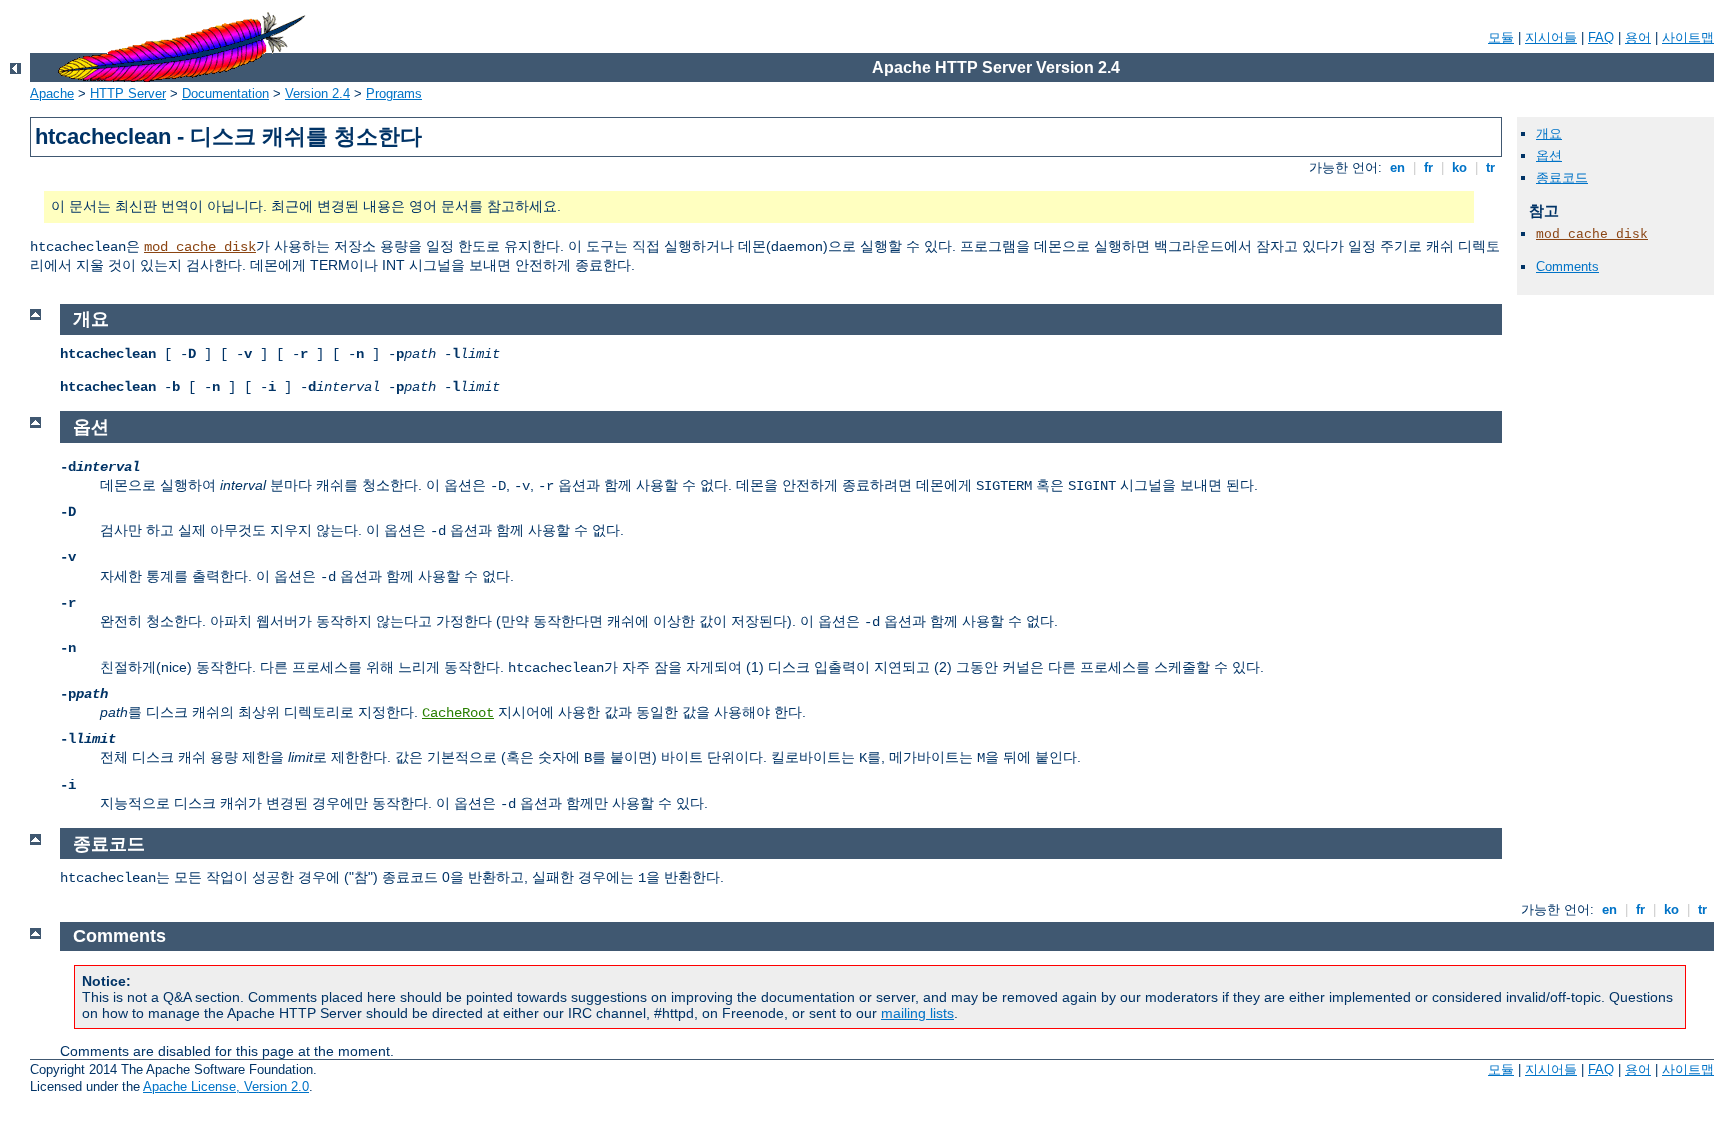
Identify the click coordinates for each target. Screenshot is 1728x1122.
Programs (394, 93)
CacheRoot (458, 713)
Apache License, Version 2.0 (226, 1086)
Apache (52, 93)
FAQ (1601, 37)
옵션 (1549, 155)
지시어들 (1551, 37)
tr (1490, 167)
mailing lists (917, 1013)
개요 (1549, 133)
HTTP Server (128, 93)
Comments (1567, 266)
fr (1428, 167)
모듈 (1501, 37)
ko (1459, 167)
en (1397, 167)
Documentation (225, 93)
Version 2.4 (317, 93)
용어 (1638, 37)
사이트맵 (1688, 37)
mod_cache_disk (200, 247)
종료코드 (1562, 177)
